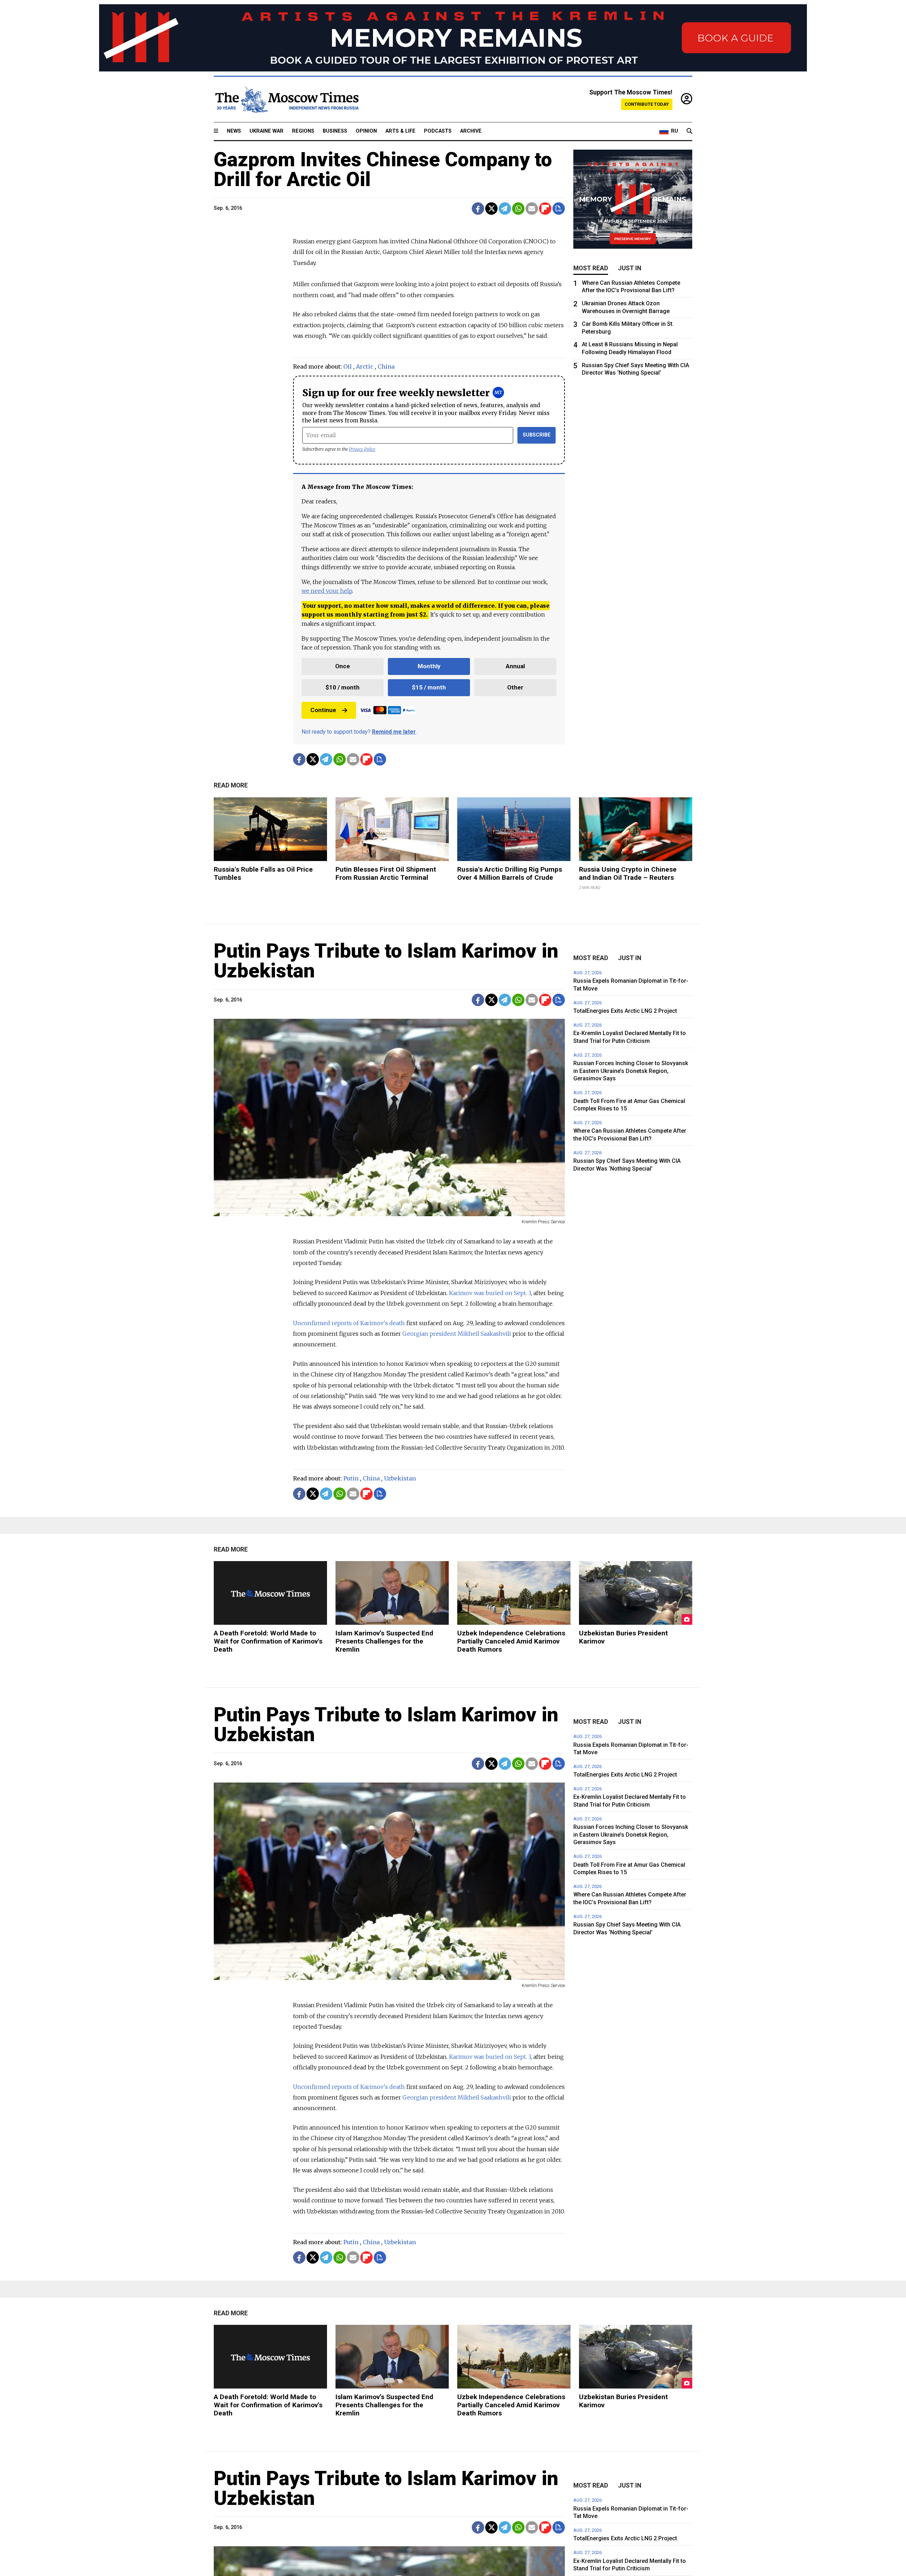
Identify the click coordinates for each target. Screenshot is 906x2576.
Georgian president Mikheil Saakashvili (457, 1334)
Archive (471, 131)
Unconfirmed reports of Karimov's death (349, 1323)
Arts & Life (400, 131)
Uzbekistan (400, 1478)
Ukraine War (266, 131)
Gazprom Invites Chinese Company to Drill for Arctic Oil (383, 169)
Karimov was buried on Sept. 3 (490, 1293)
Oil (348, 366)
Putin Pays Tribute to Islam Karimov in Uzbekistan (386, 961)
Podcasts (438, 131)
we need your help (327, 591)
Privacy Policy (362, 449)
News (234, 131)
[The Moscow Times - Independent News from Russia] (286, 99)
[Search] (689, 131)
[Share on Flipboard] (545, 209)
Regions (303, 131)
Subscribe (537, 435)
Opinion (366, 131)
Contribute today (647, 104)
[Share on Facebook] (478, 209)
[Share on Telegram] (505, 209)
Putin (351, 1478)
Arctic (365, 366)
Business (335, 131)
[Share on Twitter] (491, 209)
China (386, 366)
